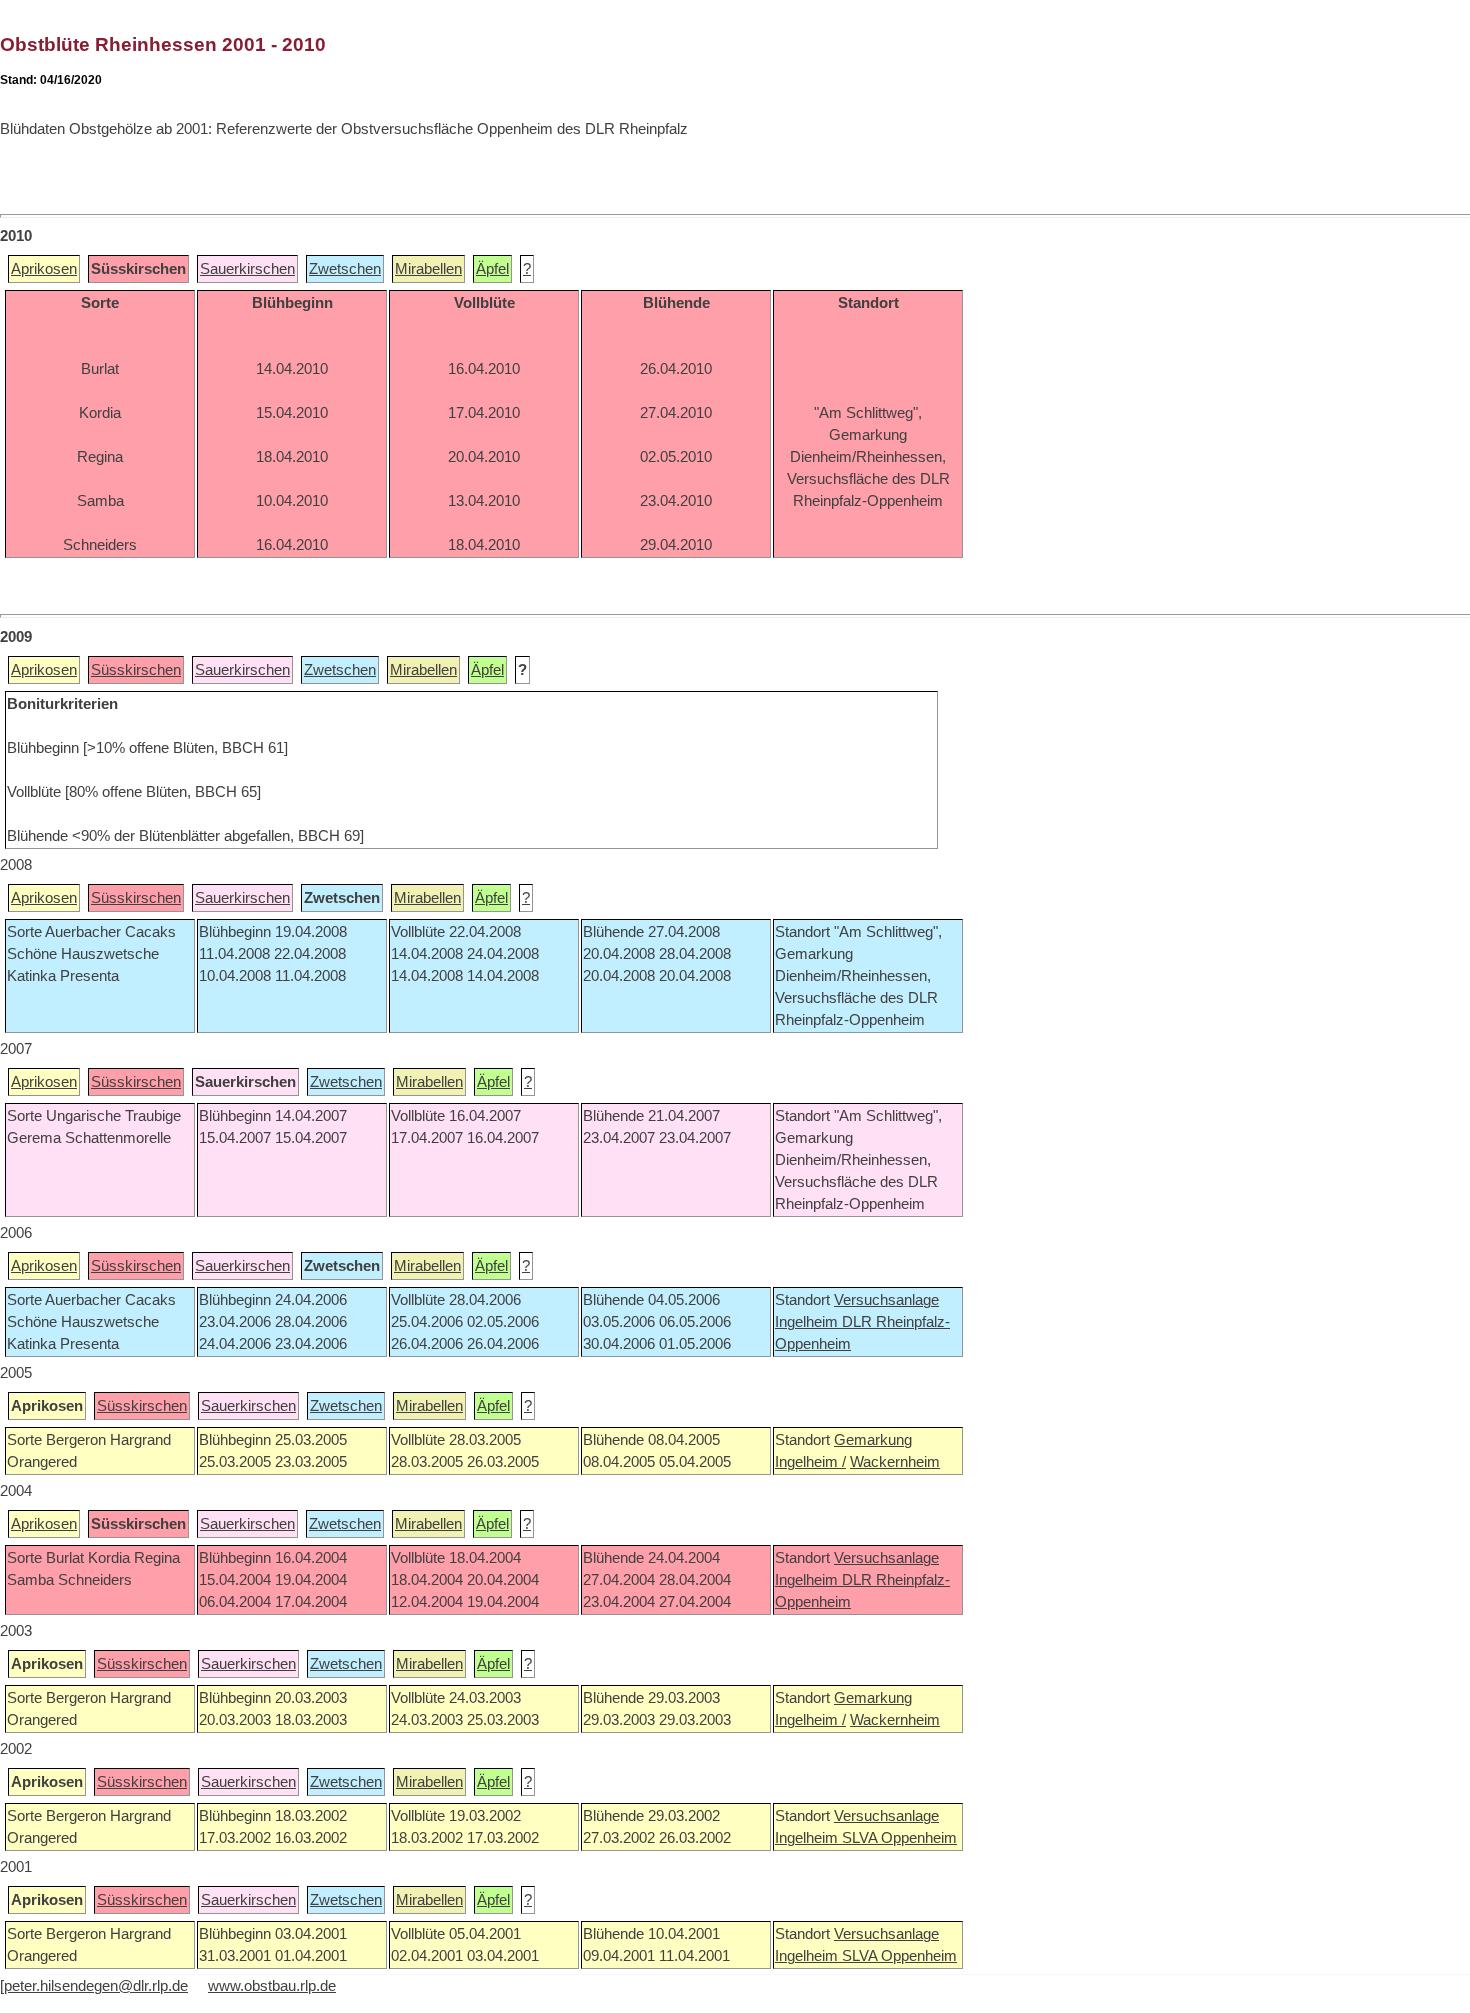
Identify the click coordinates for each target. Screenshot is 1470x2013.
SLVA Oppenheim (899, 1838)
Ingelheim (808, 1322)
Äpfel (492, 269)
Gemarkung (873, 1440)
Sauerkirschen (247, 269)
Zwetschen (345, 269)
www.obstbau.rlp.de (272, 1986)
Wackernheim (895, 1462)
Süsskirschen (136, 670)
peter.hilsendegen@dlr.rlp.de (96, 1986)
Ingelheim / (810, 1462)
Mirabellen (428, 269)
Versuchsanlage (886, 1300)
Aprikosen (44, 269)
